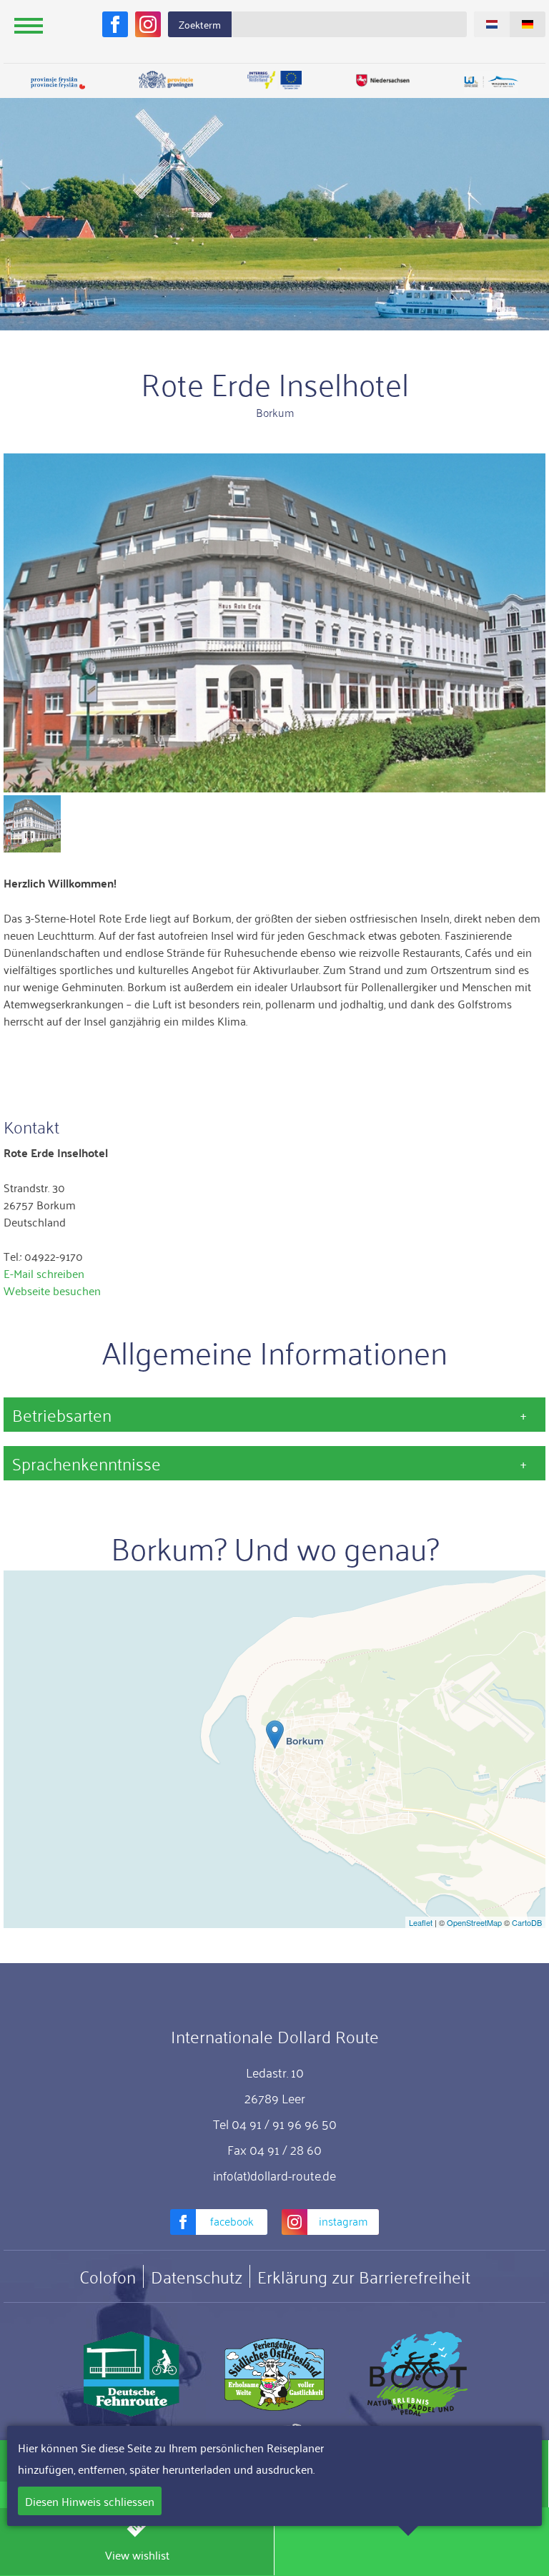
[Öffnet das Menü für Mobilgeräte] (29, 25)
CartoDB (527, 1922)
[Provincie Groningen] (167, 80)
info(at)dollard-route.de (274, 2175)
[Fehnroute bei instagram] (148, 24)
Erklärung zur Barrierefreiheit (364, 2276)
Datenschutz (197, 2276)
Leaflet (421, 1922)
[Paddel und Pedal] (417, 2374)
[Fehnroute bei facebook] (115, 24)
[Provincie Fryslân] (58, 83)
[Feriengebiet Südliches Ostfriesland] (274, 2374)
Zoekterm (200, 24)
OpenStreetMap (474, 1922)
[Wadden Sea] (491, 83)
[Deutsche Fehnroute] (132, 2374)
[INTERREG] (274, 80)
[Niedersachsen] (383, 80)
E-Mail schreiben (44, 1273)
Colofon (108, 2276)
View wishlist (137, 2555)
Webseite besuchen (52, 1290)
